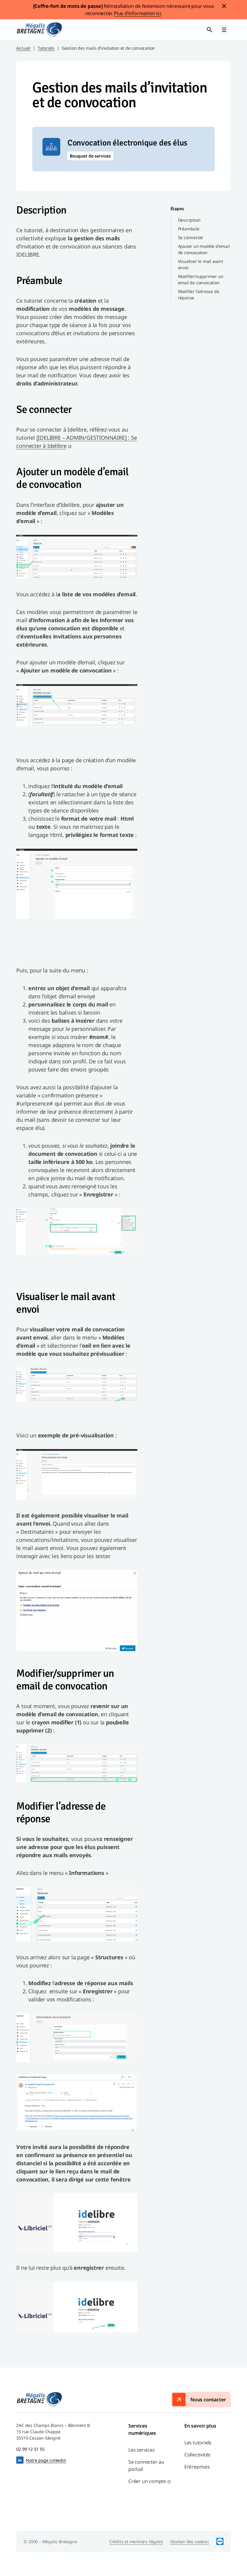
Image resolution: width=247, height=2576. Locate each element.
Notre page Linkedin (46, 2460)
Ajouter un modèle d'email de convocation (204, 249)
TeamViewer (220, 2542)
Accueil (23, 48)
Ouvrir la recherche (210, 30)
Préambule (189, 229)
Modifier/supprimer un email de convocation (201, 279)
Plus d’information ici (137, 13)
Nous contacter (208, 2400)
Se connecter (191, 237)
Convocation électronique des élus (127, 143)
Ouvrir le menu (224, 30)
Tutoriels (46, 48)
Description (189, 220)
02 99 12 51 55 (30, 2449)
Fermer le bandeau (224, 6)
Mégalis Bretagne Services (39, 30)
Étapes (177, 209)
